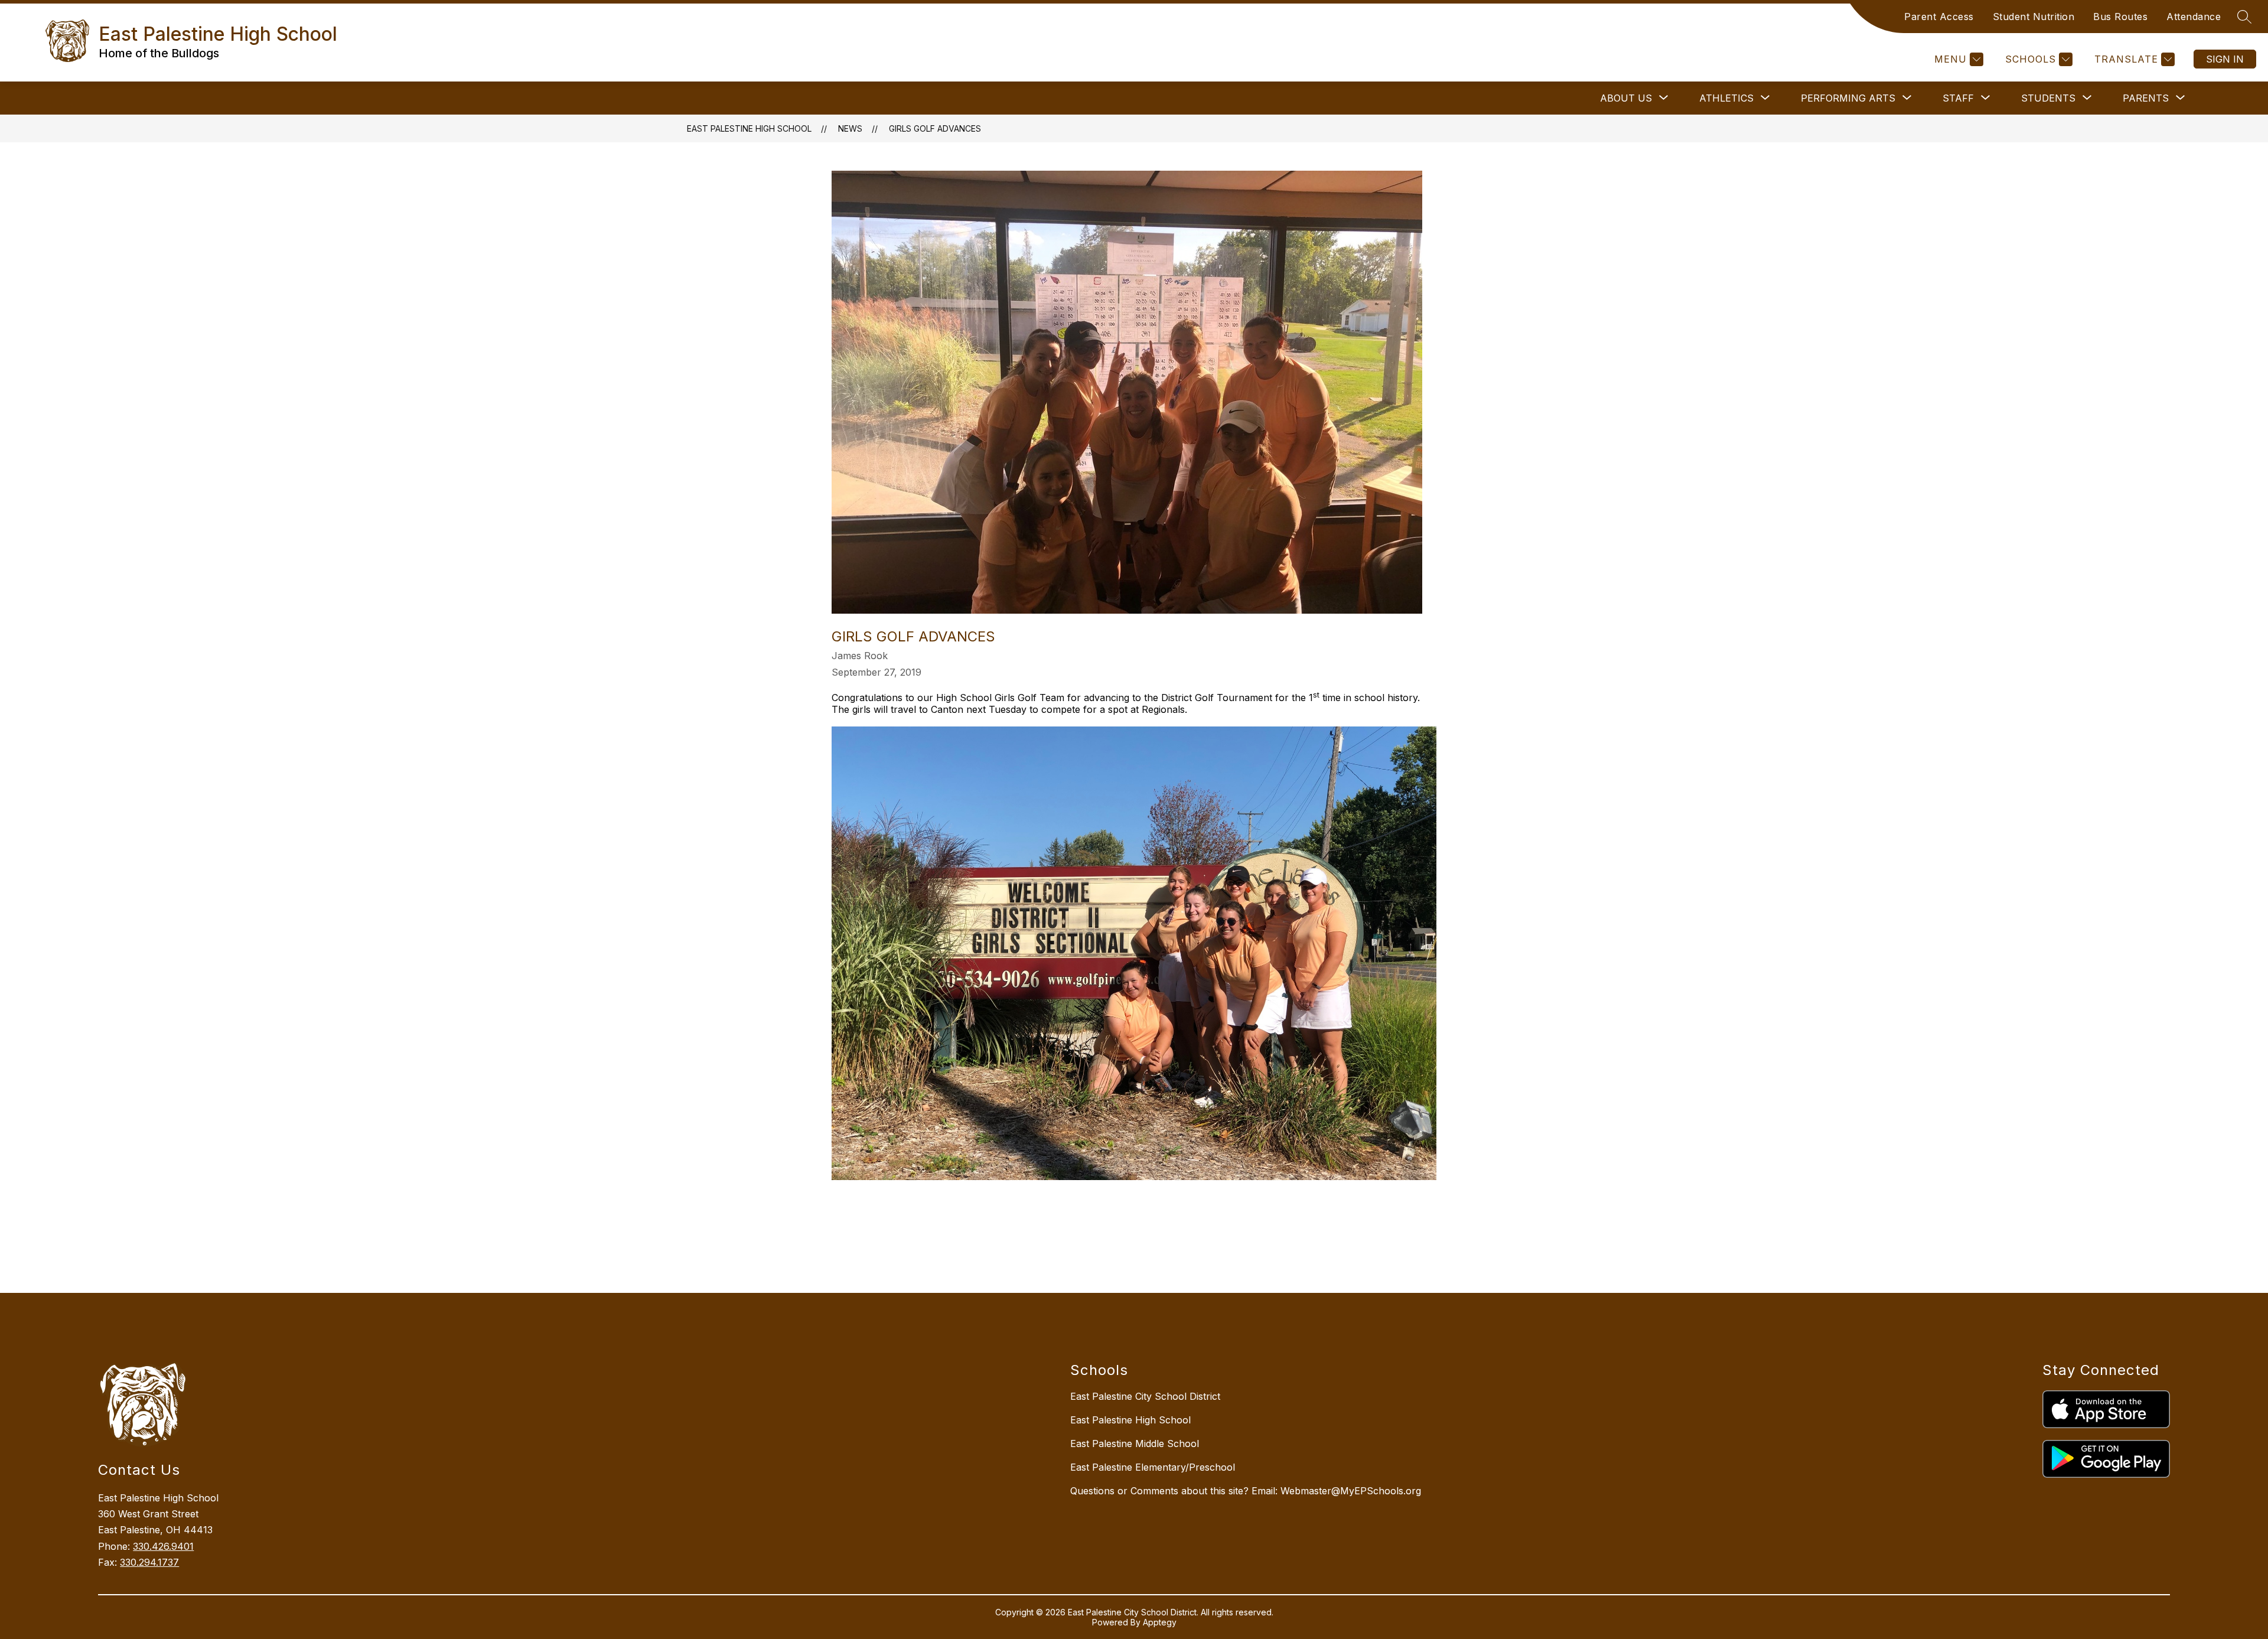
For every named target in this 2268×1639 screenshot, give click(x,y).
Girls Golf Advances (935, 128)
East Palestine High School (749, 128)
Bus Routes (2120, 17)
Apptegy (1160, 1622)
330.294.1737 (149, 1562)
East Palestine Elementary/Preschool (1153, 1467)
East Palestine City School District (1145, 1396)
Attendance (2194, 17)
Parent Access (1939, 17)
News (850, 128)
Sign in (2225, 59)
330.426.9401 (163, 1546)
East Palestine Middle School (1135, 1444)
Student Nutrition (2034, 17)
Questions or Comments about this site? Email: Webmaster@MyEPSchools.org (1246, 1491)
